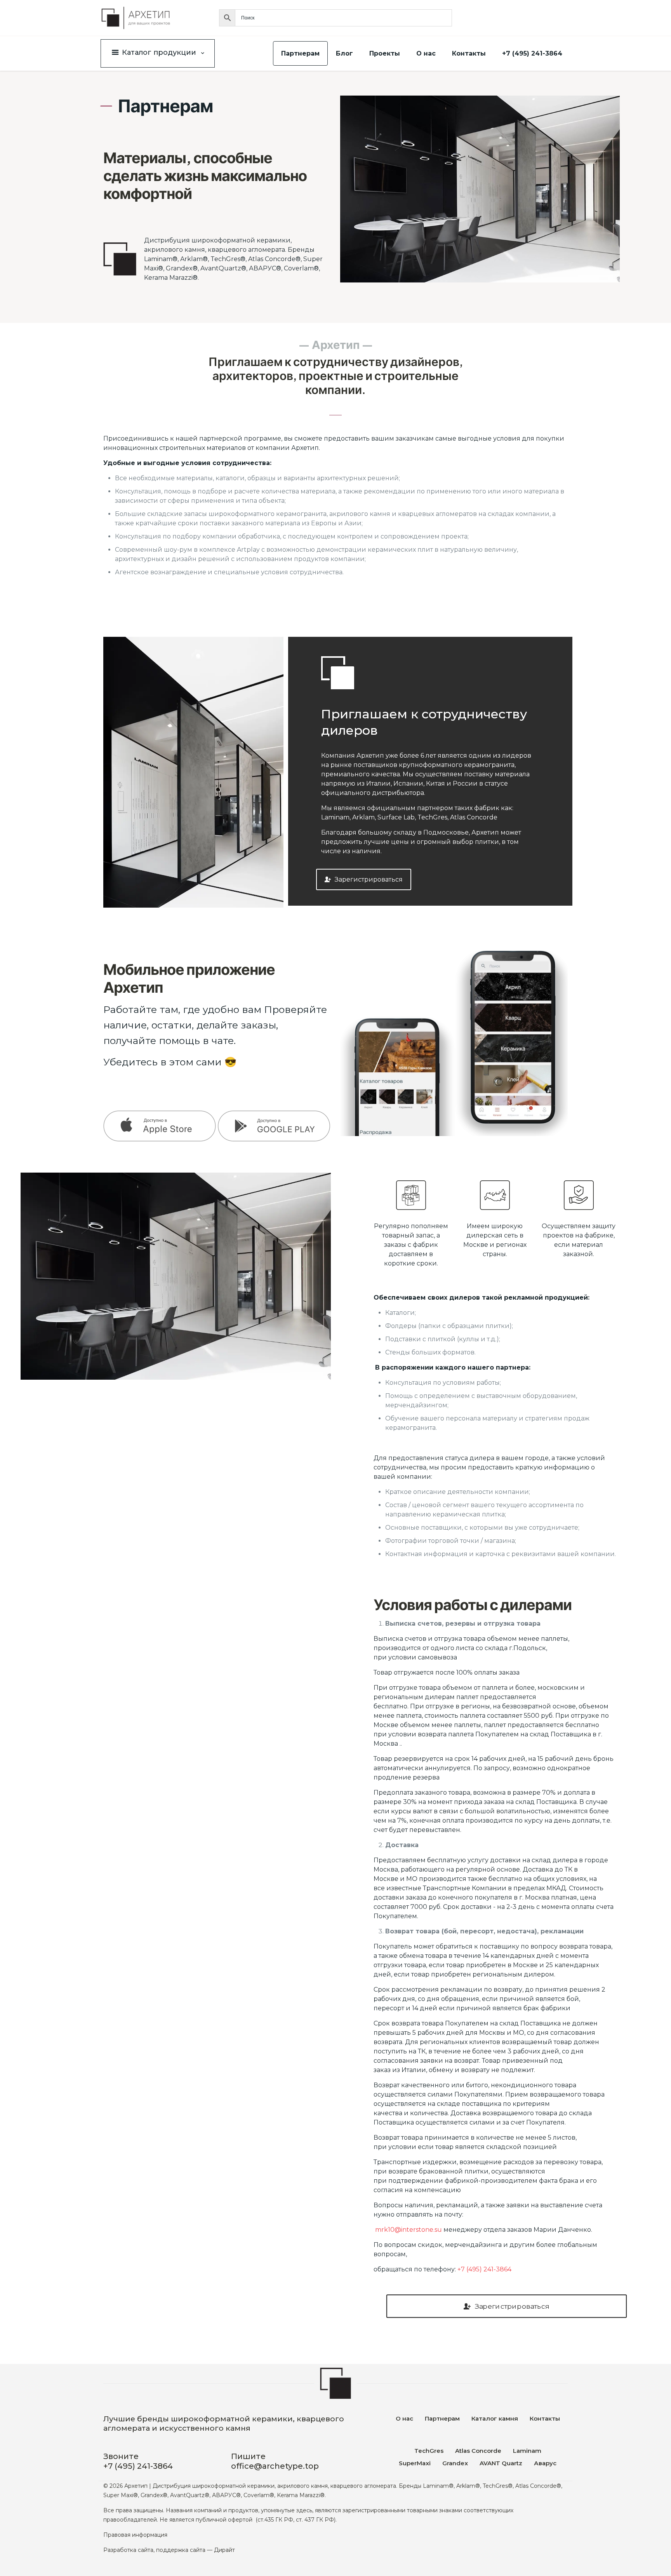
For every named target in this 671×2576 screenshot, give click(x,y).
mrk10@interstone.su (409, 2230)
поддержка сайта (181, 2550)
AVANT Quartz (501, 2463)
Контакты (545, 2418)
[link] (217, 1126)
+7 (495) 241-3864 (484, 2269)
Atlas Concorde (478, 2451)
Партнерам (442, 2418)
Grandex (455, 2463)
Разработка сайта (128, 2550)
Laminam (527, 2451)
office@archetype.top (275, 2466)
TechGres (429, 2451)
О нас (404, 2418)
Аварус (545, 2463)
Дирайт (224, 2550)
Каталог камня (495, 2418)
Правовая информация (135, 2535)
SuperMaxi (415, 2463)
